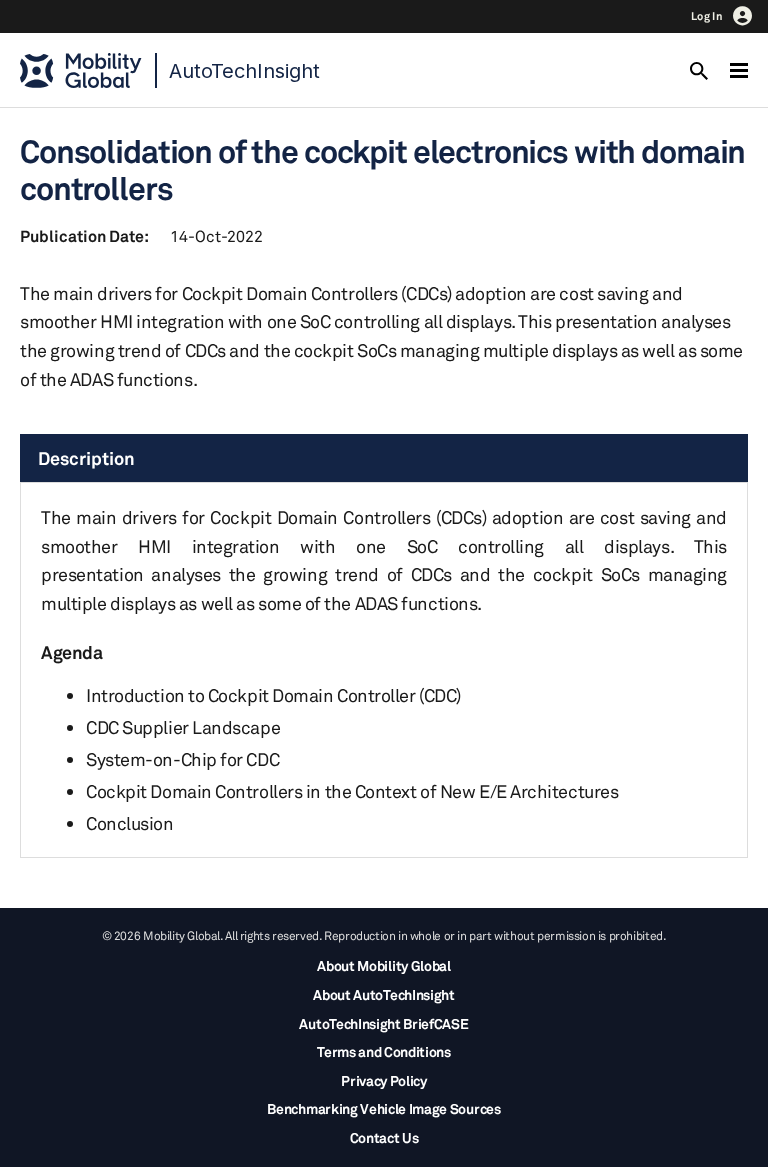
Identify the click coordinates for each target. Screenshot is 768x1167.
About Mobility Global (383, 965)
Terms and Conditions (384, 1051)
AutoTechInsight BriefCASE (383, 1023)
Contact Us (384, 1137)
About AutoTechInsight (383, 994)
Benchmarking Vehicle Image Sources (383, 1108)
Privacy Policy (384, 1080)
